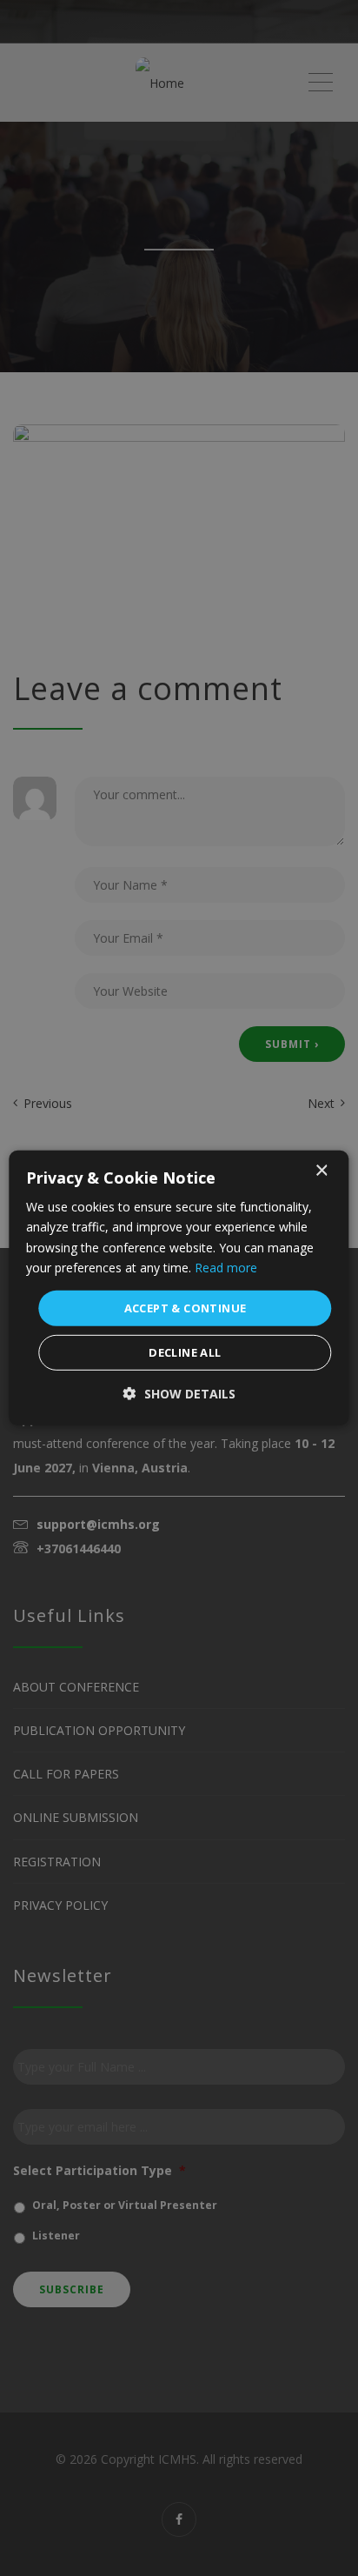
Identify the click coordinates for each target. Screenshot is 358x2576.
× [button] (321, 1171)
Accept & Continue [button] (186, 1308)
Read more (226, 1267)
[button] (179, 1394)
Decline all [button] (185, 1352)
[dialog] (179, 1288)
